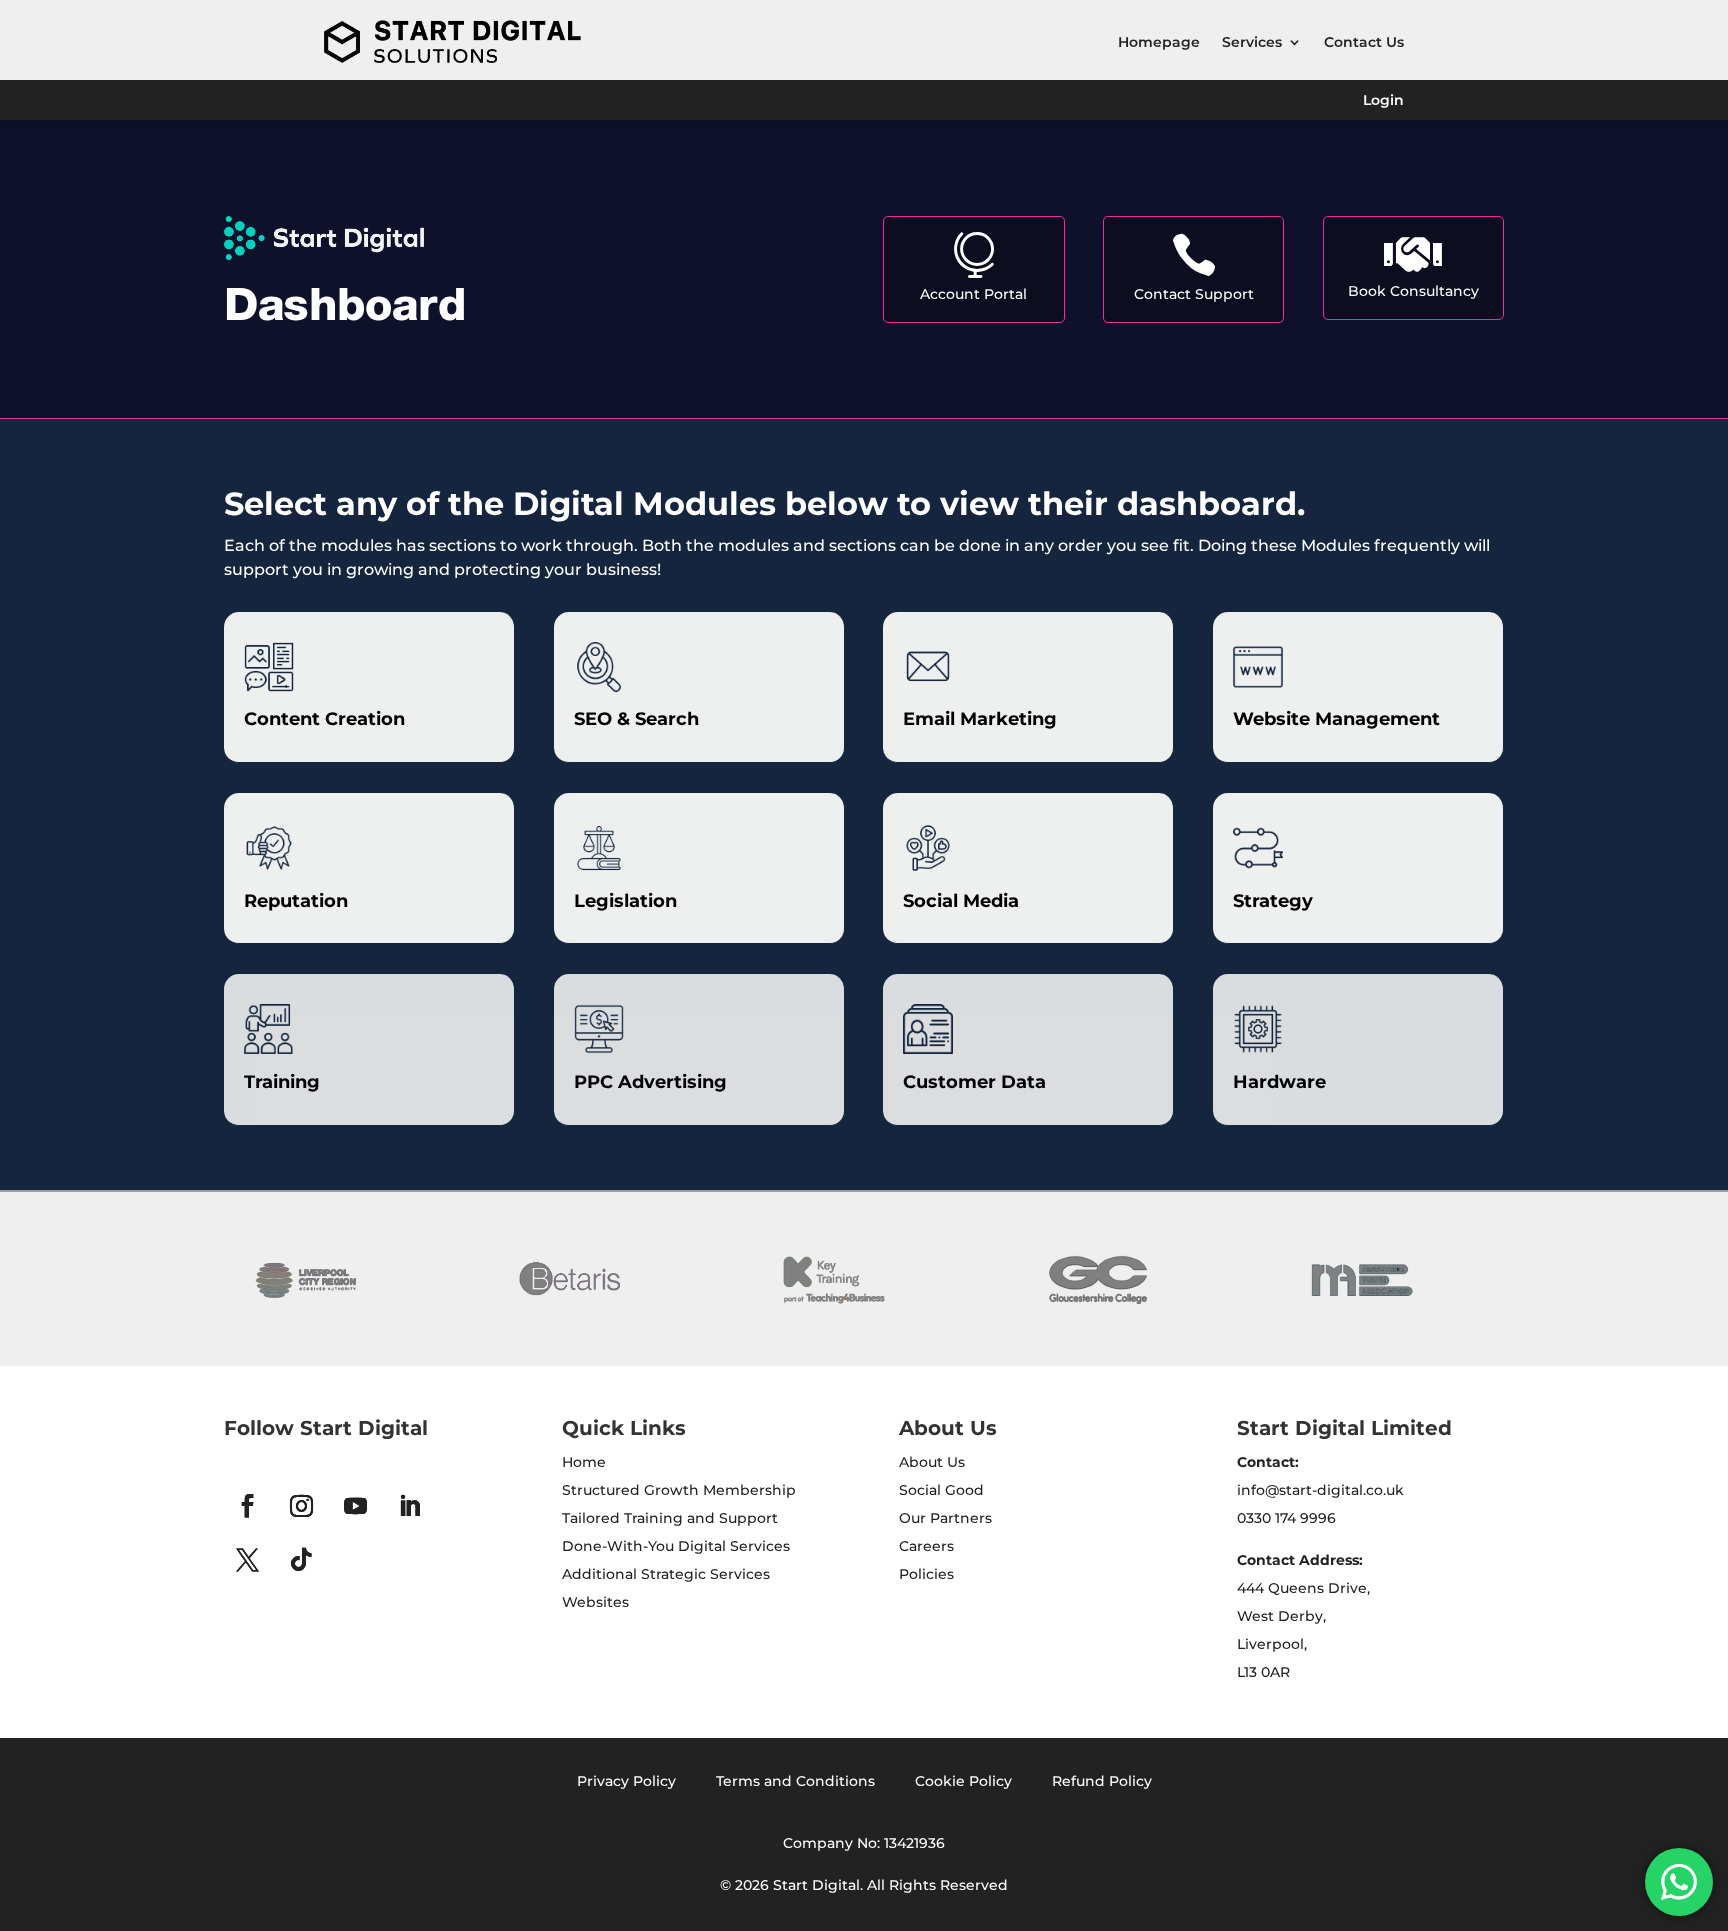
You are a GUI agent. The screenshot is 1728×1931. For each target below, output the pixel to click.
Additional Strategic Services (666, 1574)
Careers (926, 1546)
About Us (932, 1462)
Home (584, 1462)
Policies (926, 1574)
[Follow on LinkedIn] (409, 1506)
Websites (595, 1602)
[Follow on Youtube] (355, 1506)
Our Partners (945, 1518)
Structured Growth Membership (679, 1490)
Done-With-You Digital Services (676, 1546)
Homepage (1159, 42)
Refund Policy (1102, 1781)
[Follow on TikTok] (301, 1560)
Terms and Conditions (795, 1781)
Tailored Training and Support (670, 1518)
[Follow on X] (247, 1560)
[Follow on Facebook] (247, 1506)
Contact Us (1364, 42)
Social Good (941, 1490)
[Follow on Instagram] (301, 1506)
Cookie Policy (963, 1781)
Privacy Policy (626, 1781)
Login (1383, 101)
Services (1252, 42)
